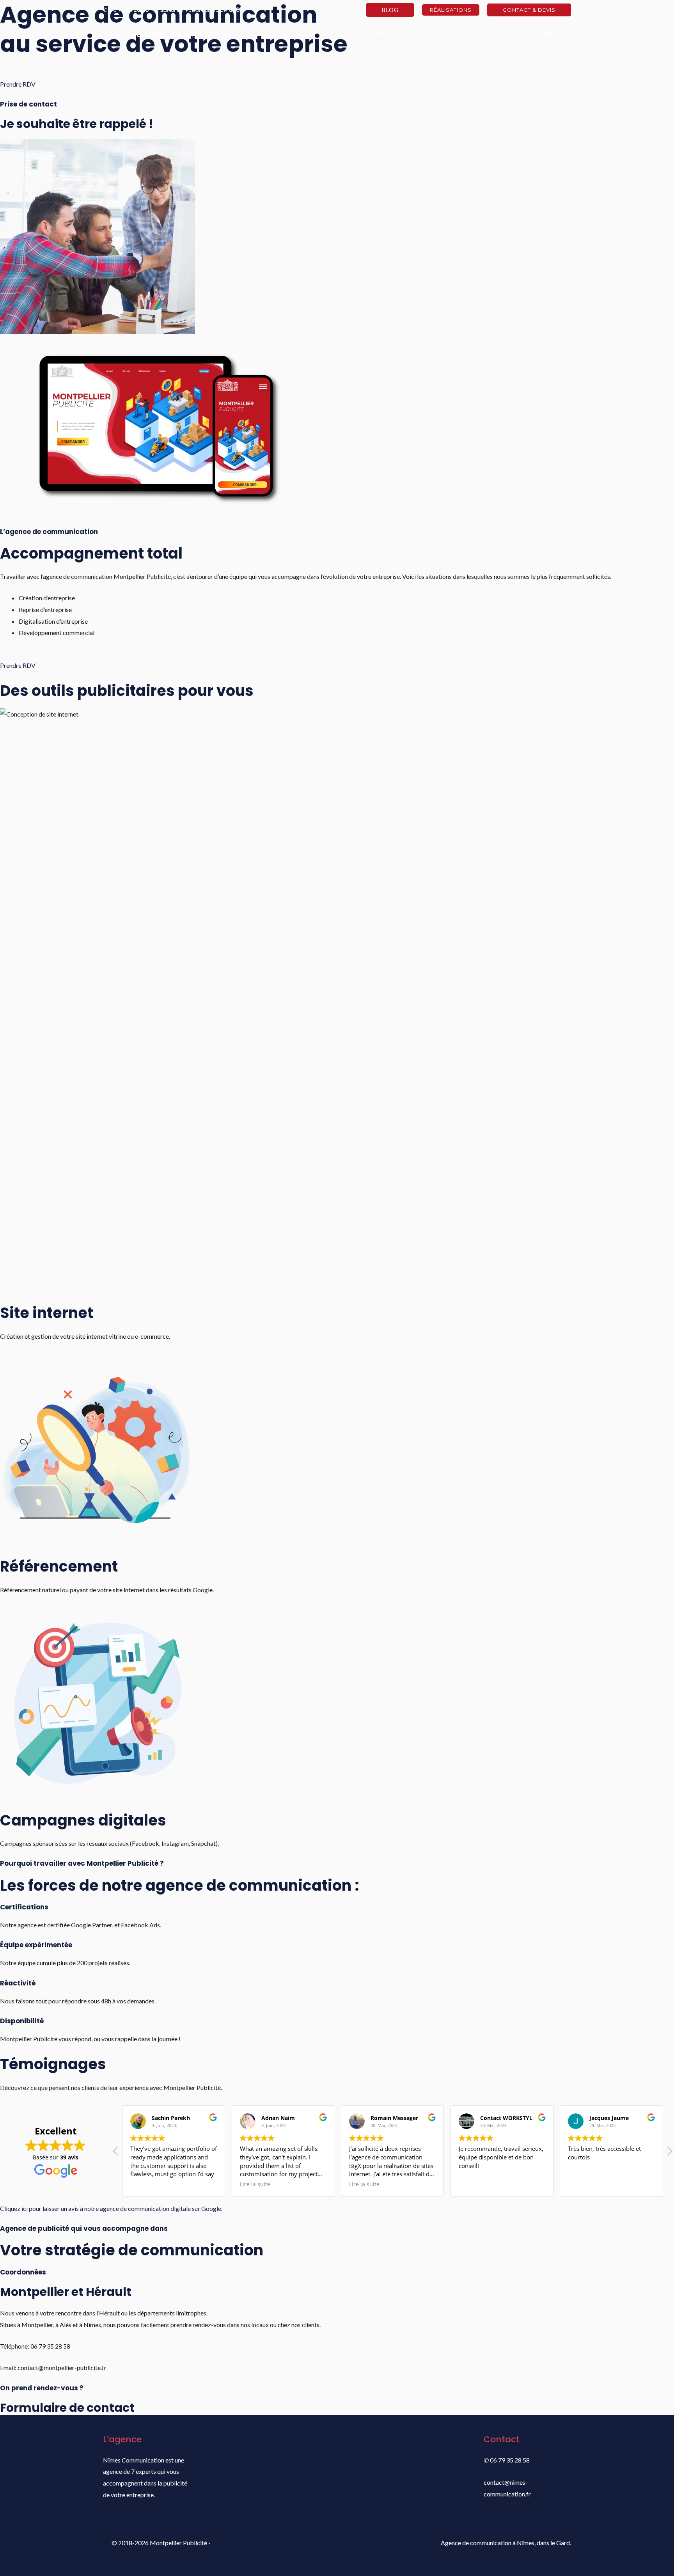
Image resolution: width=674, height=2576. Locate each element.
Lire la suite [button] (255, 2184)
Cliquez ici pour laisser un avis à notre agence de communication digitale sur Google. (111, 2208)
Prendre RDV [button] (18, 84)
